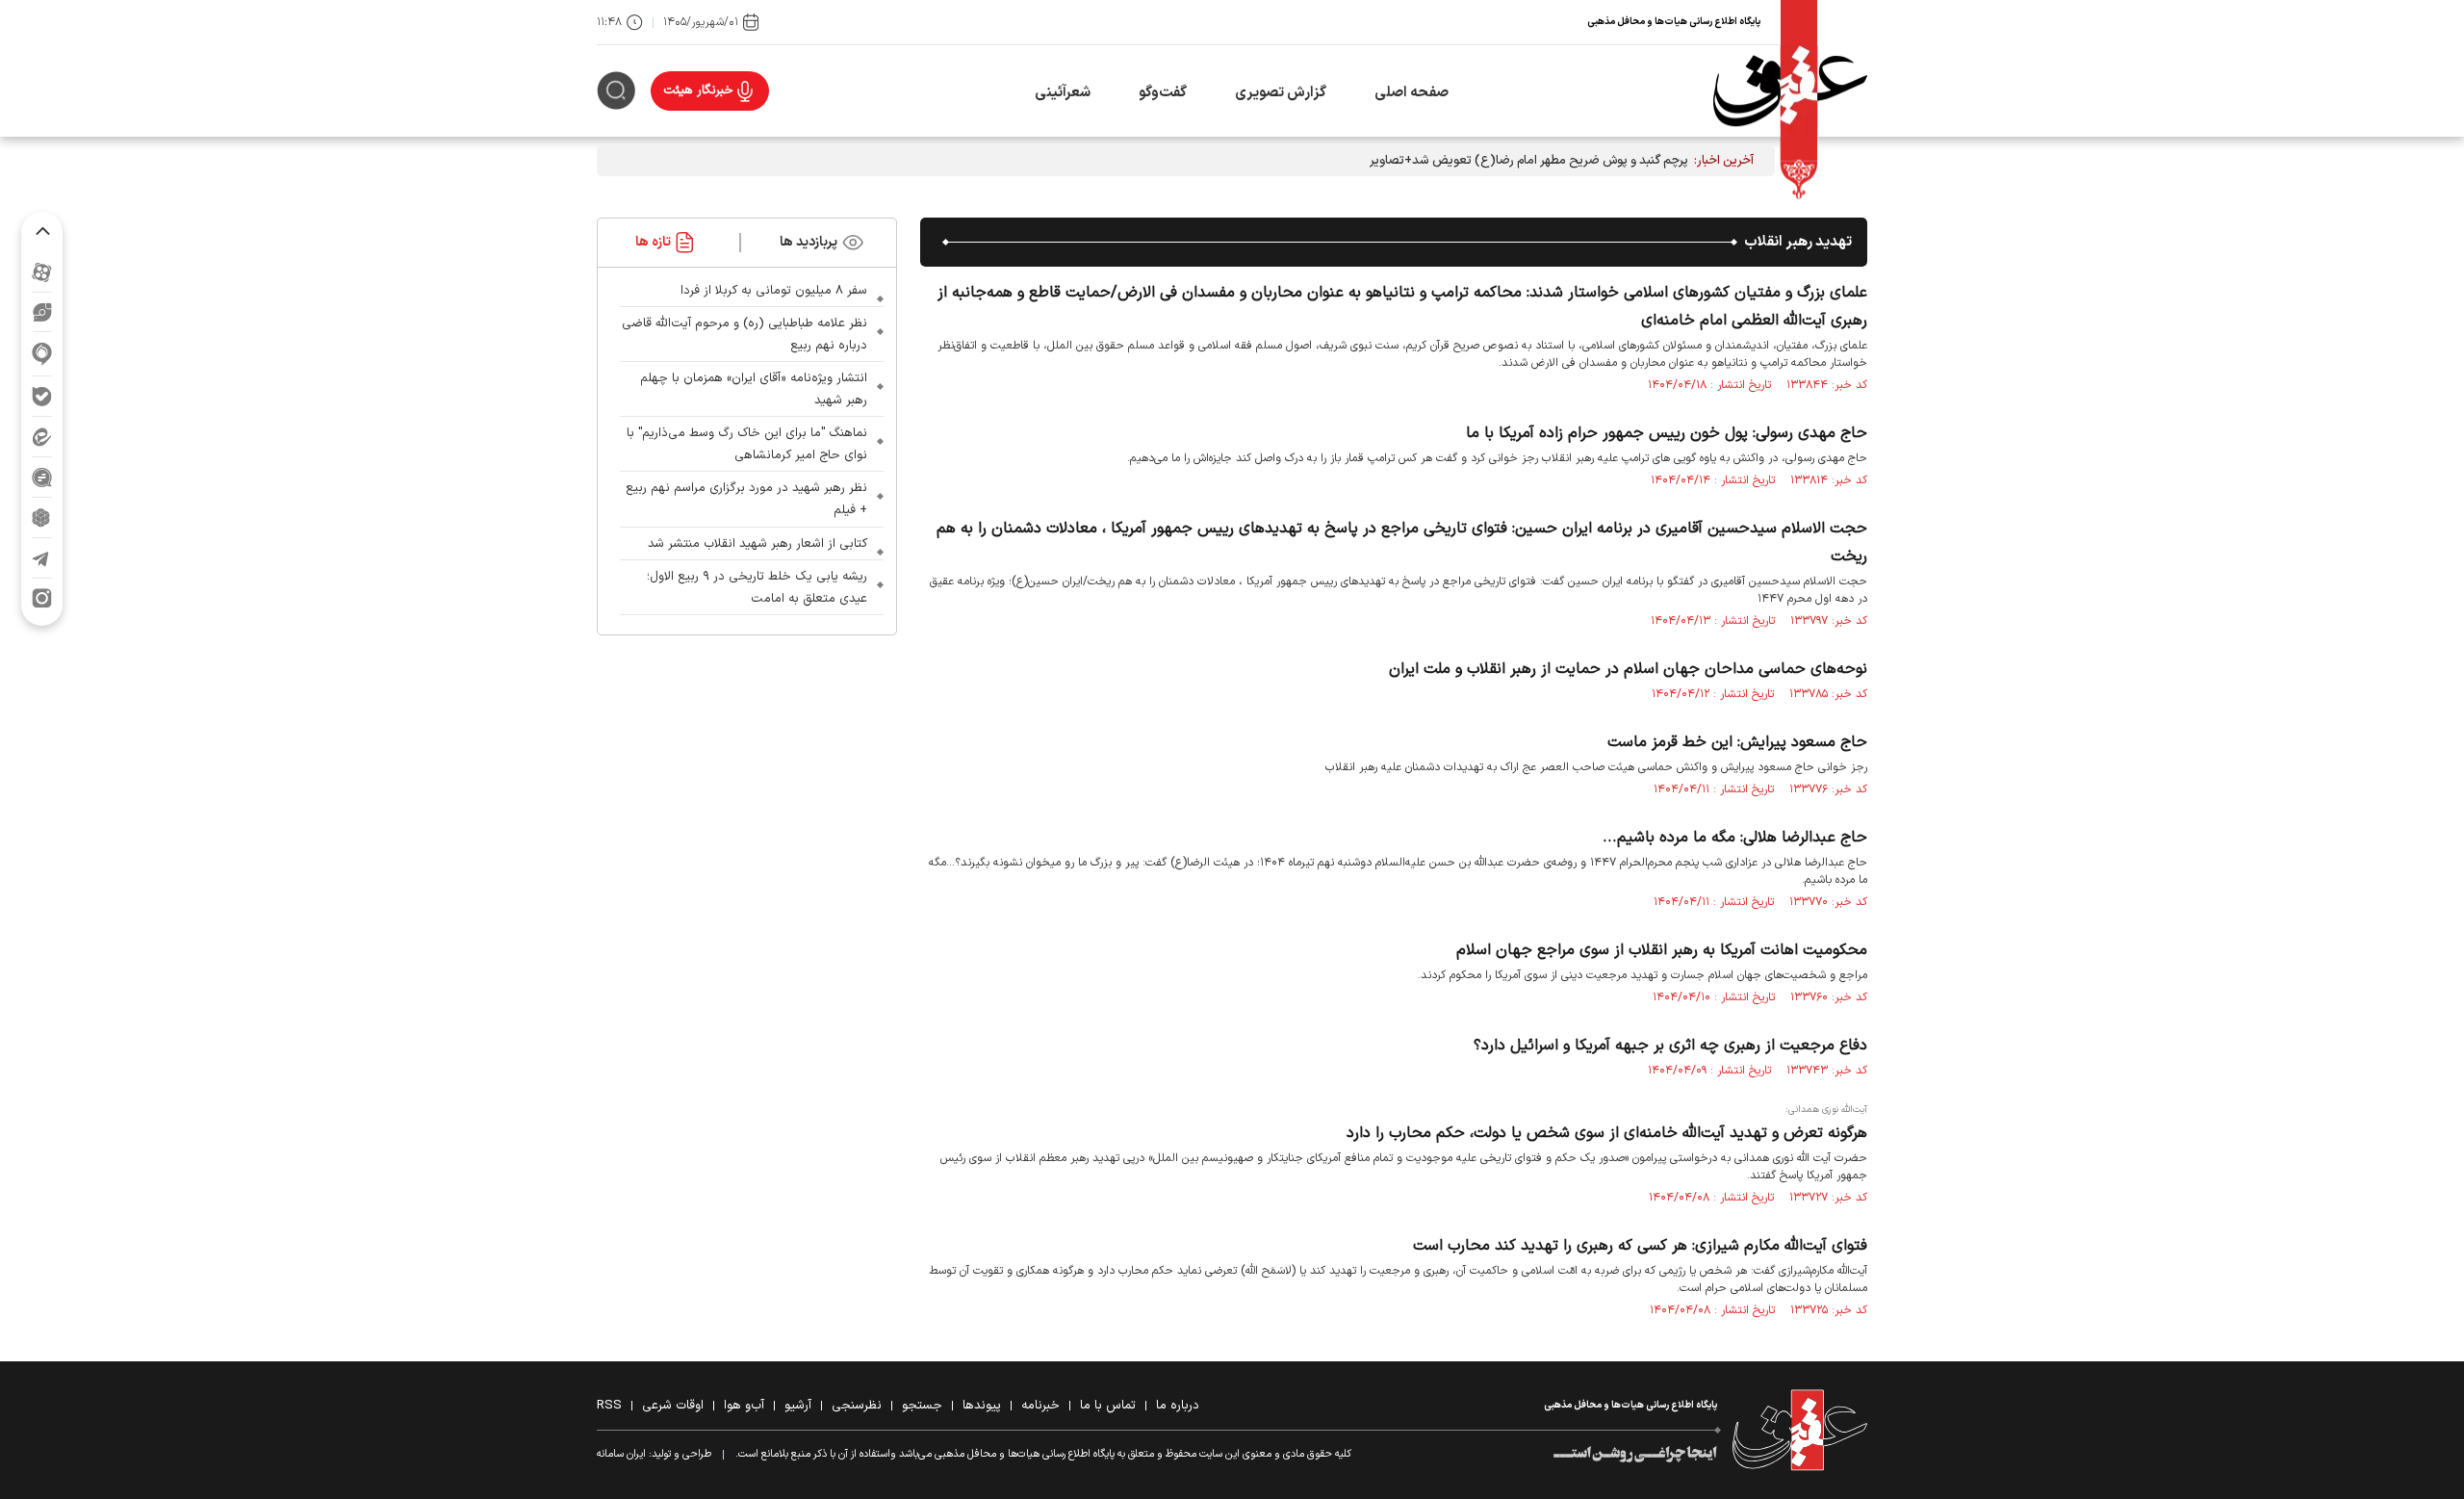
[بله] (42, 396)
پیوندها (982, 1406)
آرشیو (798, 1406)
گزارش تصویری (1281, 93)
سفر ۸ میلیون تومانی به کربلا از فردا (774, 291)
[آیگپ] (42, 354)
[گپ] (42, 477)
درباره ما (1178, 1406)
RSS (609, 1406)
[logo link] (1790, 91)
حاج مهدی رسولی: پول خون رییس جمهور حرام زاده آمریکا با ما (1667, 433)
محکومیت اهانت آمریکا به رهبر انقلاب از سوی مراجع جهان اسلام (1662, 950)
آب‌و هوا (744, 1406)
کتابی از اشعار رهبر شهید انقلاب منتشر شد (757, 544)
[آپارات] (42, 272)
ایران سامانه (621, 1454)
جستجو (922, 1406)
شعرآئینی (1063, 93)
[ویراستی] (42, 312)
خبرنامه (1040, 1406)
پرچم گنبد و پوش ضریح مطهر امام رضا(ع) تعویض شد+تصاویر (1529, 161)
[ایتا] (42, 437)
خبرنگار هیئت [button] (698, 90)
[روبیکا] (42, 517)
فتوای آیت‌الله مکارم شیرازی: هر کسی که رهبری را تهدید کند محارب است (1640, 1246)
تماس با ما (1108, 1406)
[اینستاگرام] (42, 598)
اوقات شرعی (673, 1406)
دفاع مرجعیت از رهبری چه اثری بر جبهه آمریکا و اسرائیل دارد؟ (1670, 1046)
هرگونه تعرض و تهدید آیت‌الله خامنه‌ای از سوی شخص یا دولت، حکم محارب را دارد (1607, 1133)
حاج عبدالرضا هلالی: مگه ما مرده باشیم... (1735, 838)
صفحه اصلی (1412, 93)
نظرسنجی (857, 1406)
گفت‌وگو (1163, 93)
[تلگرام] (42, 558)
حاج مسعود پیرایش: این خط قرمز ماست (1737, 742)
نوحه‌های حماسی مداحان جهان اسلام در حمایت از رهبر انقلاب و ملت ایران (1628, 669)
